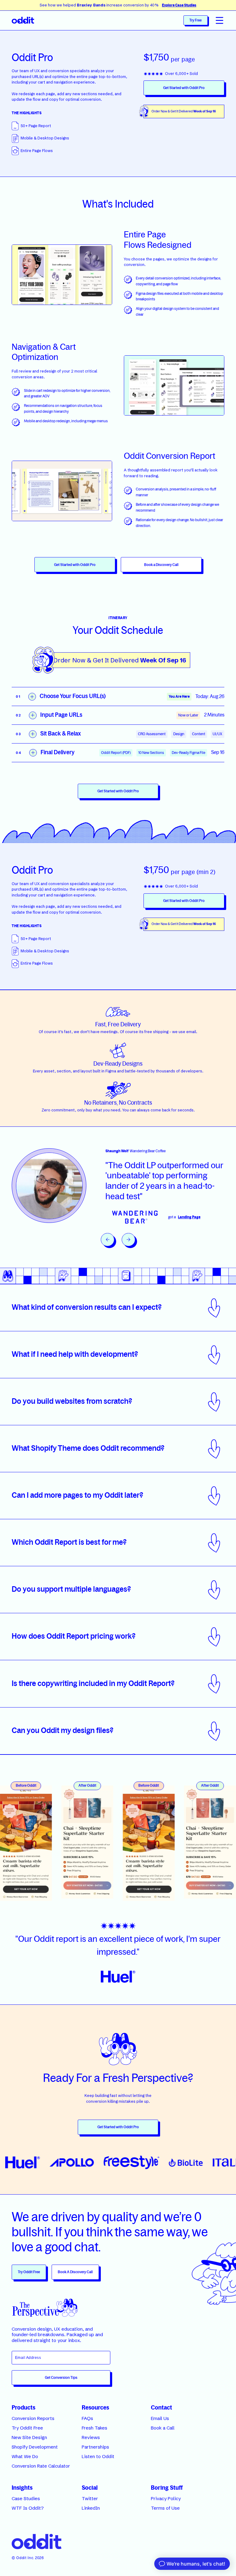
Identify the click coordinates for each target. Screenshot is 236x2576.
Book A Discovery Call (75, 2272)
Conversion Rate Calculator (41, 2466)
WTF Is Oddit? (28, 2508)
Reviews (91, 2437)
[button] (220, 20)
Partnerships (95, 2447)
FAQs (87, 2418)
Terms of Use (165, 2508)
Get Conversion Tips (61, 2378)
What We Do (25, 2457)
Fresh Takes (94, 2428)
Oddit (22, 2558)
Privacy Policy (166, 2499)
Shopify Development (35, 2447)
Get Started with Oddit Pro (184, 88)
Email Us (160, 2418)
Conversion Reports (33, 2418)
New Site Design (29, 2437)
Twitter (90, 2499)
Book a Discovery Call (161, 565)
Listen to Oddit (98, 2457)
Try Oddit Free (29, 2272)
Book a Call (163, 2428)
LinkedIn (91, 2508)
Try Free (195, 20)
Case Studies (26, 2499)
